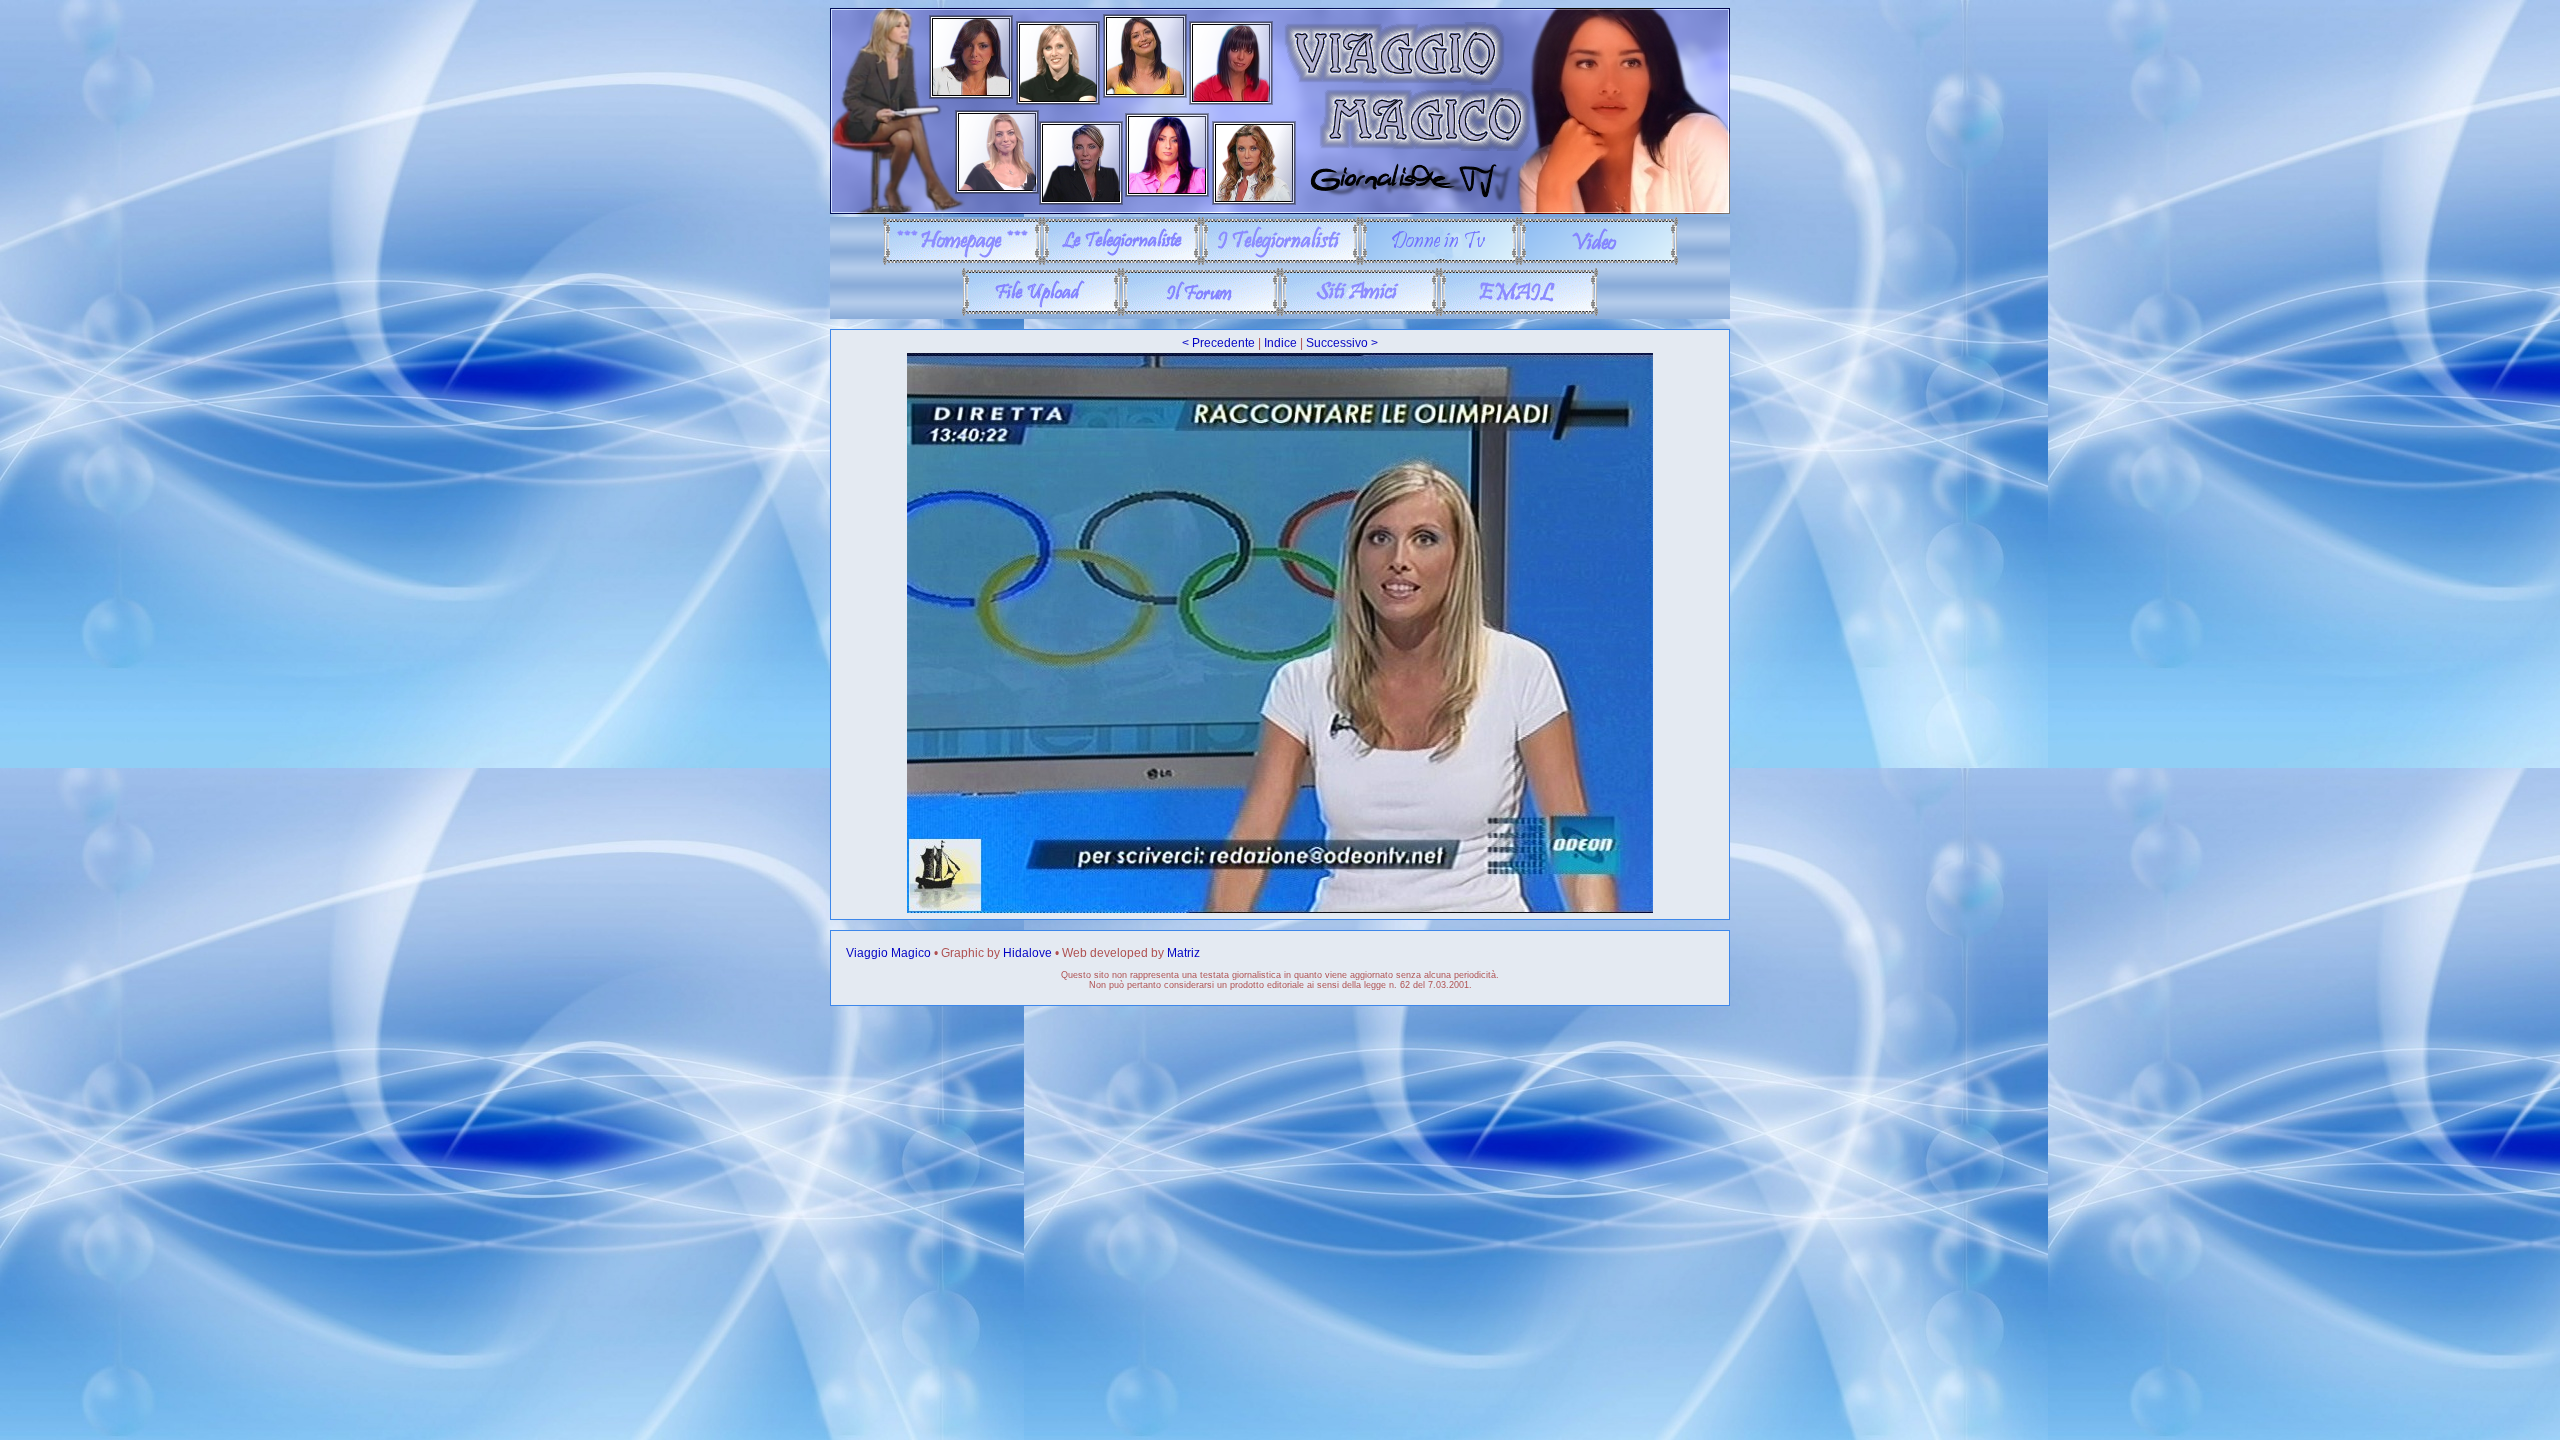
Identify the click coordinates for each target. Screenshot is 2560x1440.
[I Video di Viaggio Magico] (1598, 261)
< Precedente (1218, 343)
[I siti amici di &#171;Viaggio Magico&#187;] (1359, 312)
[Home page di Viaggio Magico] (962, 261)
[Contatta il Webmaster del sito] (1518, 312)
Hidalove (1027, 953)
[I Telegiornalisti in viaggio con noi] (1280, 261)
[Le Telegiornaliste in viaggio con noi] (1121, 261)
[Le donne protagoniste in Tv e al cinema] (1439, 261)
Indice (1280, 343)
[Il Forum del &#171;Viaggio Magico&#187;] (1200, 312)
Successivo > (1342, 343)
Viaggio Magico (888, 953)
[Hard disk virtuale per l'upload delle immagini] (1041, 312)
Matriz (1183, 953)
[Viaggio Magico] (1280, 210)
